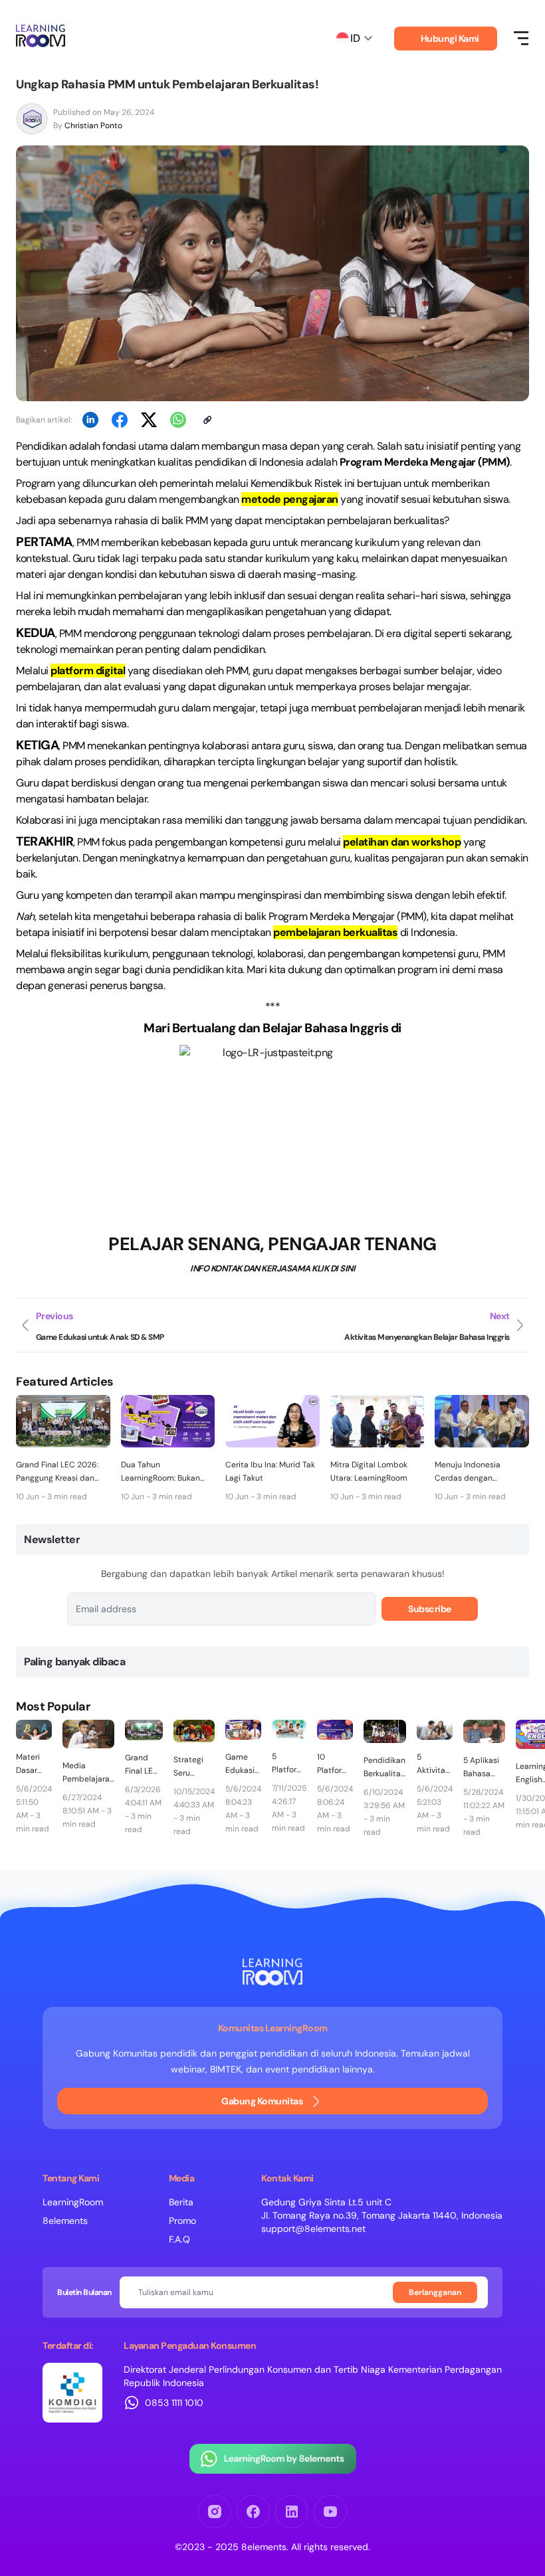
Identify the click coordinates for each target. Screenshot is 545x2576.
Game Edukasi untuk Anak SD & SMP (241, 1764)
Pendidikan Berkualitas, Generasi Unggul (385, 1768)
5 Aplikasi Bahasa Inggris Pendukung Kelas (484, 1768)
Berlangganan (435, 2292)
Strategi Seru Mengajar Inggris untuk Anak (191, 1767)
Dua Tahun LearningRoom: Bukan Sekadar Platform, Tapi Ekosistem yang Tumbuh (167, 1472)
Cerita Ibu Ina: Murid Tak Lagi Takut (270, 1471)
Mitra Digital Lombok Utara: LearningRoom (369, 1471)
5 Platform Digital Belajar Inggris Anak (288, 1764)
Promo (182, 2221)
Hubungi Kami (450, 39)
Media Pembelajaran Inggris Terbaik (88, 1773)
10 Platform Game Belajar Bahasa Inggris (333, 1764)
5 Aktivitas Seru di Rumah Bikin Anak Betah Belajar (433, 1764)
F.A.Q (179, 2239)
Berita (181, 2202)
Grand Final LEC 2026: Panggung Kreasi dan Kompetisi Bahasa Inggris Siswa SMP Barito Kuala (63, 1472)
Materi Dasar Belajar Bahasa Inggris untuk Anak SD (31, 1764)
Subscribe (430, 1609)
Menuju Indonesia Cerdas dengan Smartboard (468, 1472)
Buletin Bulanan (84, 2292)
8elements (65, 2221)
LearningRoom (73, 2202)
